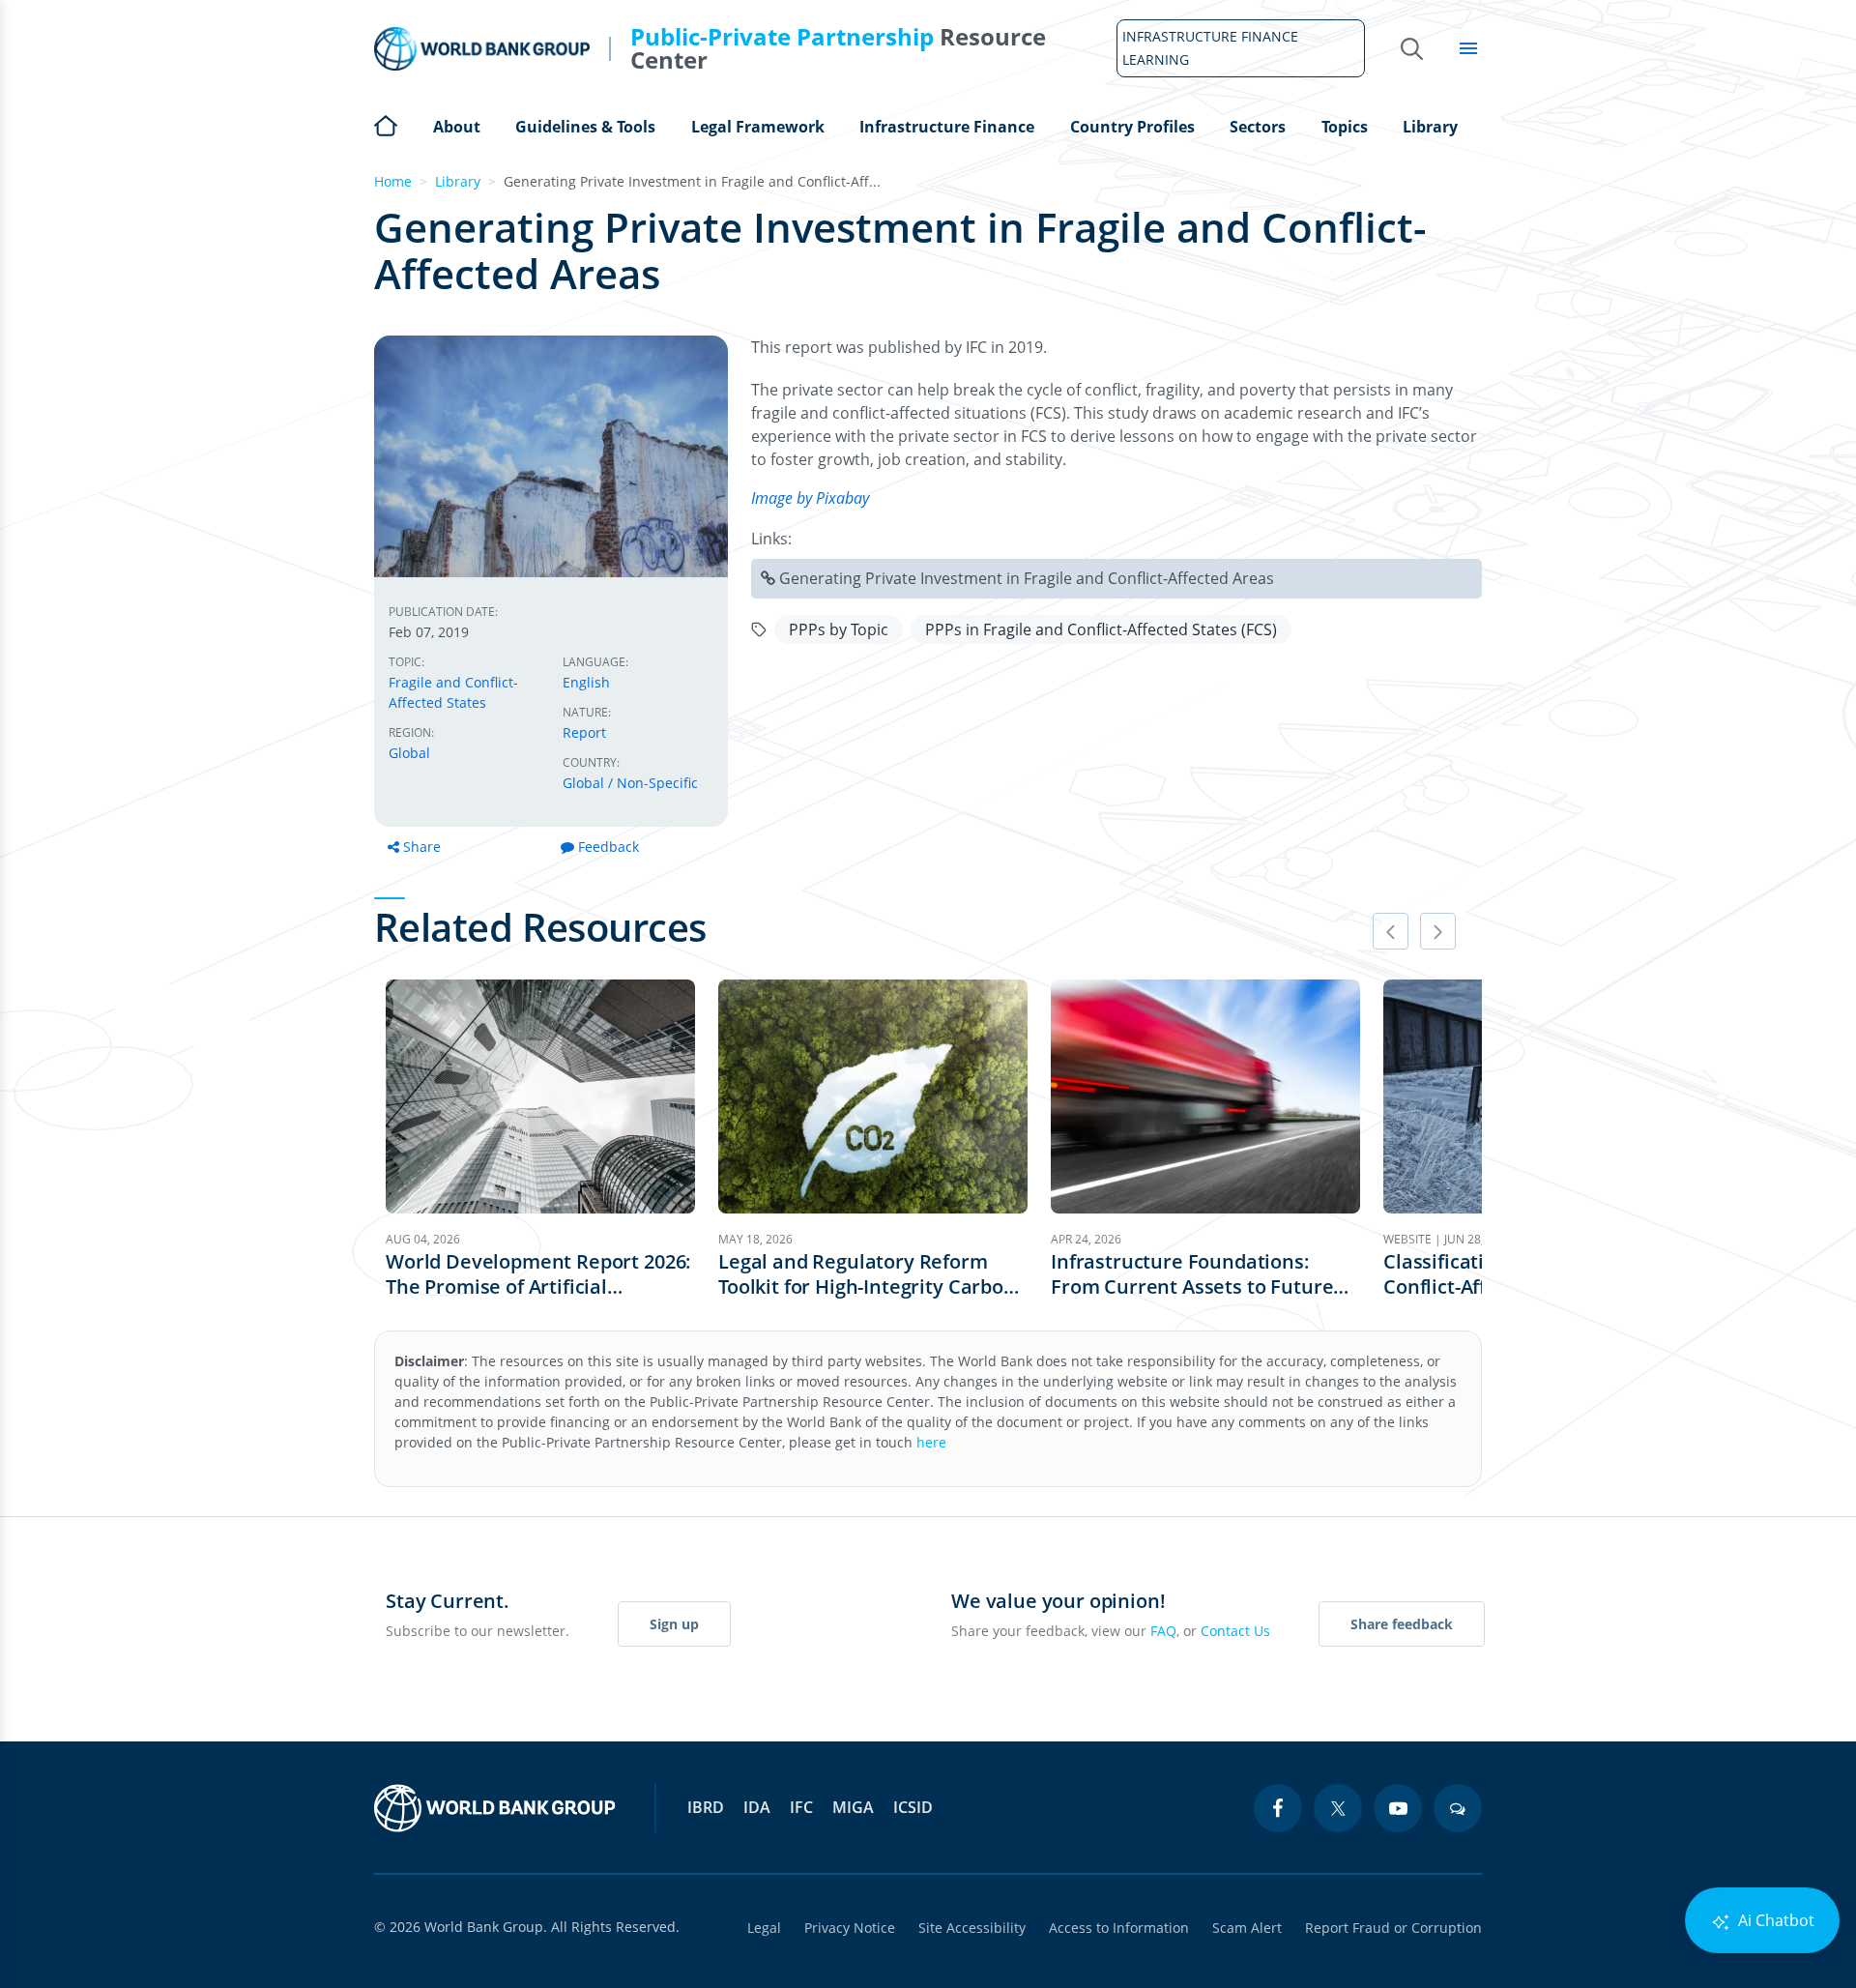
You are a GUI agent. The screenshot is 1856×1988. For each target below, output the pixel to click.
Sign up (674, 1624)
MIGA (853, 1807)
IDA (757, 1807)
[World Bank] (495, 1808)
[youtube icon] (1398, 1808)
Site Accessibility (972, 1928)
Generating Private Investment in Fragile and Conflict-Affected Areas (1027, 578)
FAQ (1163, 1631)
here (931, 1442)
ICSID (913, 1807)
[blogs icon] (1458, 1808)
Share (422, 847)
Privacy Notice (850, 1928)
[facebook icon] (1278, 1808)
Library (1430, 127)
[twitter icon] (1338, 1808)
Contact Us (1235, 1631)
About (457, 127)
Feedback (609, 847)
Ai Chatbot (1774, 1920)
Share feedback (1402, 1624)
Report (584, 732)
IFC (801, 1807)
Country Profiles (1132, 127)
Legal (764, 1928)
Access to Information (1119, 1928)
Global (409, 753)
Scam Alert (1247, 1928)
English (586, 682)
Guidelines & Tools (585, 127)
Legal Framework (758, 127)
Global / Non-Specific (630, 783)
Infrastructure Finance (947, 127)
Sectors (1258, 127)
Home (386, 124)
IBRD (706, 1807)
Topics (1345, 127)
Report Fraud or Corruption (1393, 1928)
